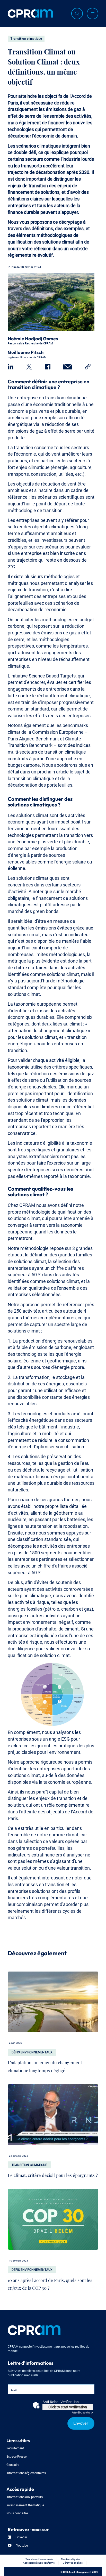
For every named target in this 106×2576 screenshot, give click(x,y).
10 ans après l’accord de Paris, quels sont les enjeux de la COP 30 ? (50, 2283)
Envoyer (81, 2422)
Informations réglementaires (26, 2473)
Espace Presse (16, 2456)
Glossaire (13, 2464)
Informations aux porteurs (25, 2497)
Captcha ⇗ (82, 2412)
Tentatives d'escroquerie (39, 2559)
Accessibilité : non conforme (39, 2562)
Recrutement (15, 2448)
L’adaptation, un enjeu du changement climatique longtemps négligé (45, 2065)
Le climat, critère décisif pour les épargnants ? (53, 2174)
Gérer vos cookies (73, 2562)
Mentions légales (70, 2559)
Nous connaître (17, 2513)
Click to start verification (68, 2407)
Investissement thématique (25, 2505)
